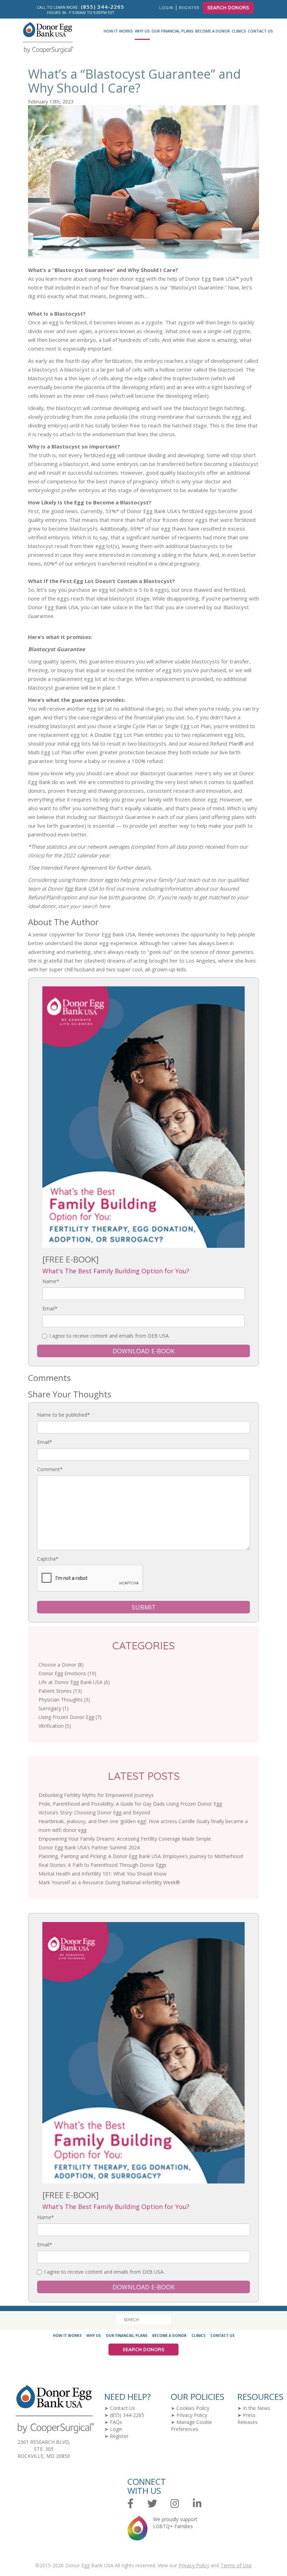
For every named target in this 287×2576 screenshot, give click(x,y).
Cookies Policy (193, 2408)
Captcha (48, 1559)
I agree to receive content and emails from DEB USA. (110, 1336)
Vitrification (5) (55, 1726)
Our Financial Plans (173, 31)
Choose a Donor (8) (61, 1665)
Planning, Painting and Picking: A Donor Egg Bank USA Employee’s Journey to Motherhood (141, 1856)
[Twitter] (152, 2504)
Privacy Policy (192, 2415)
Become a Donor (213, 31)
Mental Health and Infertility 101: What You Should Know (103, 1874)
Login (166, 8)
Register (190, 8)
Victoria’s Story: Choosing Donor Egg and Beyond (94, 1812)
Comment (50, 1469)
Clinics (239, 31)
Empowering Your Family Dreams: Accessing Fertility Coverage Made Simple (125, 1839)
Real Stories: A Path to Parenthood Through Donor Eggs (103, 1865)
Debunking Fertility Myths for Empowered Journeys (96, 1795)
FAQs (116, 2422)
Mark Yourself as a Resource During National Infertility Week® (109, 1882)
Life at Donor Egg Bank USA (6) (74, 1682)
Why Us (142, 31)
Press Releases (247, 2419)
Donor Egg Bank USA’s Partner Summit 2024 (89, 1847)
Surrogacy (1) (54, 1708)
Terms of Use (236, 2565)
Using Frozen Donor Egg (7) (70, 1717)
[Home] (45, 38)
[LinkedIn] (197, 2504)
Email (50, 1308)
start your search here (84, 906)
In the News (257, 2408)
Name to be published (64, 1415)
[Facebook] (131, 2504)
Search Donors (228, 8)
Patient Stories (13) (60, 1691)
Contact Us (260, 31)
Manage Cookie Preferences (191, 2426)
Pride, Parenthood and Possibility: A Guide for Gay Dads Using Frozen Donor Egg (130, 1804)
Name (51, 1281)
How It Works (118, 31)
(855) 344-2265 (127, 2415)
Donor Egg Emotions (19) (67, 1673)
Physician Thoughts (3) (64, 1700)
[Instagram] (175, 2504)
